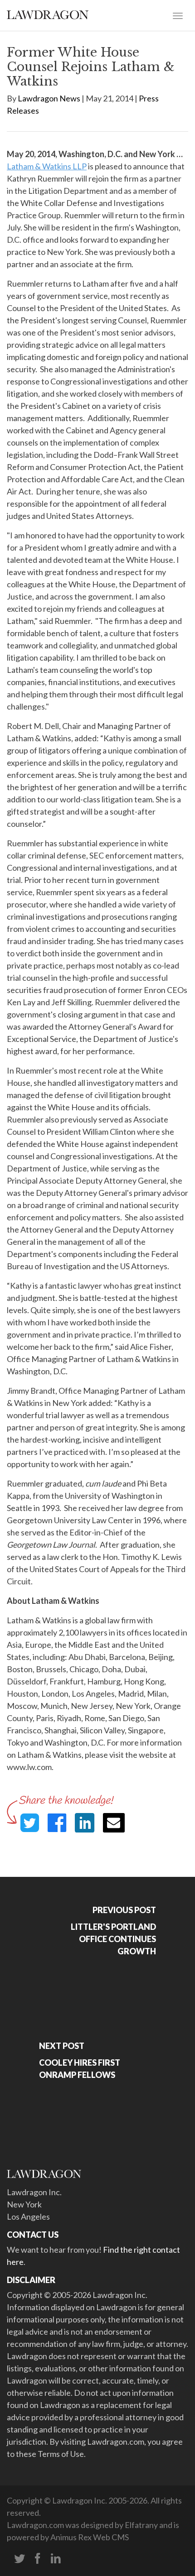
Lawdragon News (49, 98)
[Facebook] (38, 2559)
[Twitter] (19, 2559)
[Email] (114, 1823)
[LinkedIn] (56, 2559)
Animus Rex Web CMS (90, 2537)
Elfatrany (141, 2525)
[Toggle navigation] (178, 15)
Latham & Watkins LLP (47, 166)
